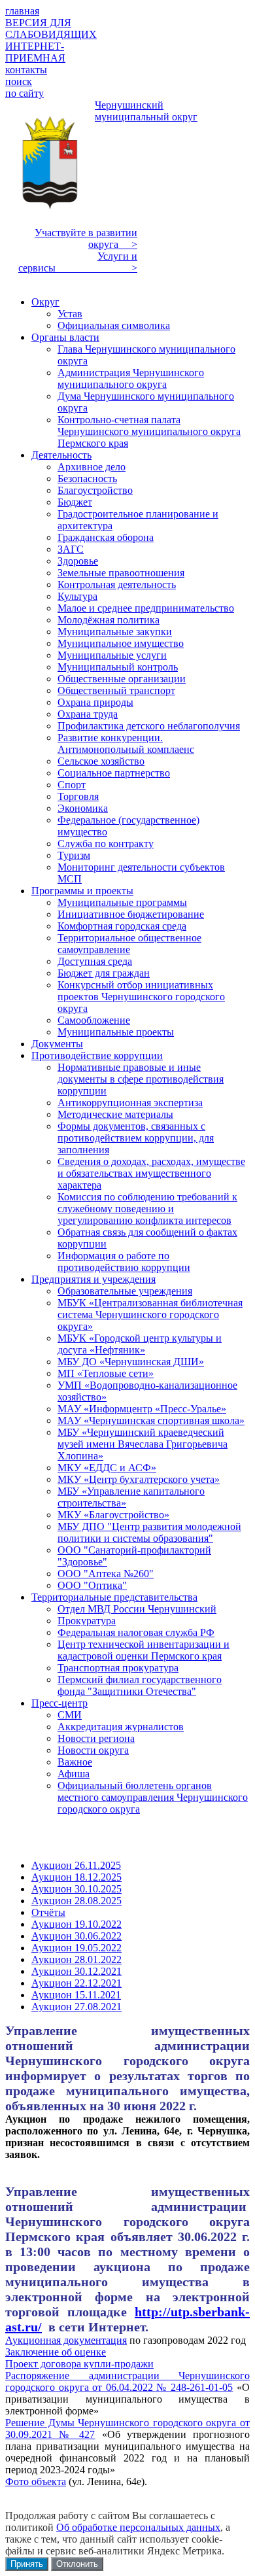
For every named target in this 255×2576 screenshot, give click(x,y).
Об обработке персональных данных (138, 2527)
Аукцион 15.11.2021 (76, 1995)
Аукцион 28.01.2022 (76, 1959)
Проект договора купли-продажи (79, 2364)
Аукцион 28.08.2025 (76, 1901)
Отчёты (48, 1912)
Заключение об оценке (56, 2352)
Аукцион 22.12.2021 (76, 1983)
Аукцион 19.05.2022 (76, 1948)
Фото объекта (36, 2481)
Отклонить (77, 2564)
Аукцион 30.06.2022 (76, 1936)
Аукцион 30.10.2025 (76, 1889)
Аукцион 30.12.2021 (76, 1971)
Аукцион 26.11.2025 (76, 1865)
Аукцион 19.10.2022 (76, 1924)
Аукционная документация (66, 2340)
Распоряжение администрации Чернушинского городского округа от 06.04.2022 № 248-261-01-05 (127, 2381)
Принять (27, 2564)
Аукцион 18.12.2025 (76, 1877)
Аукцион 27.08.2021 (76, 2007)
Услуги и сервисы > (78, 262)
